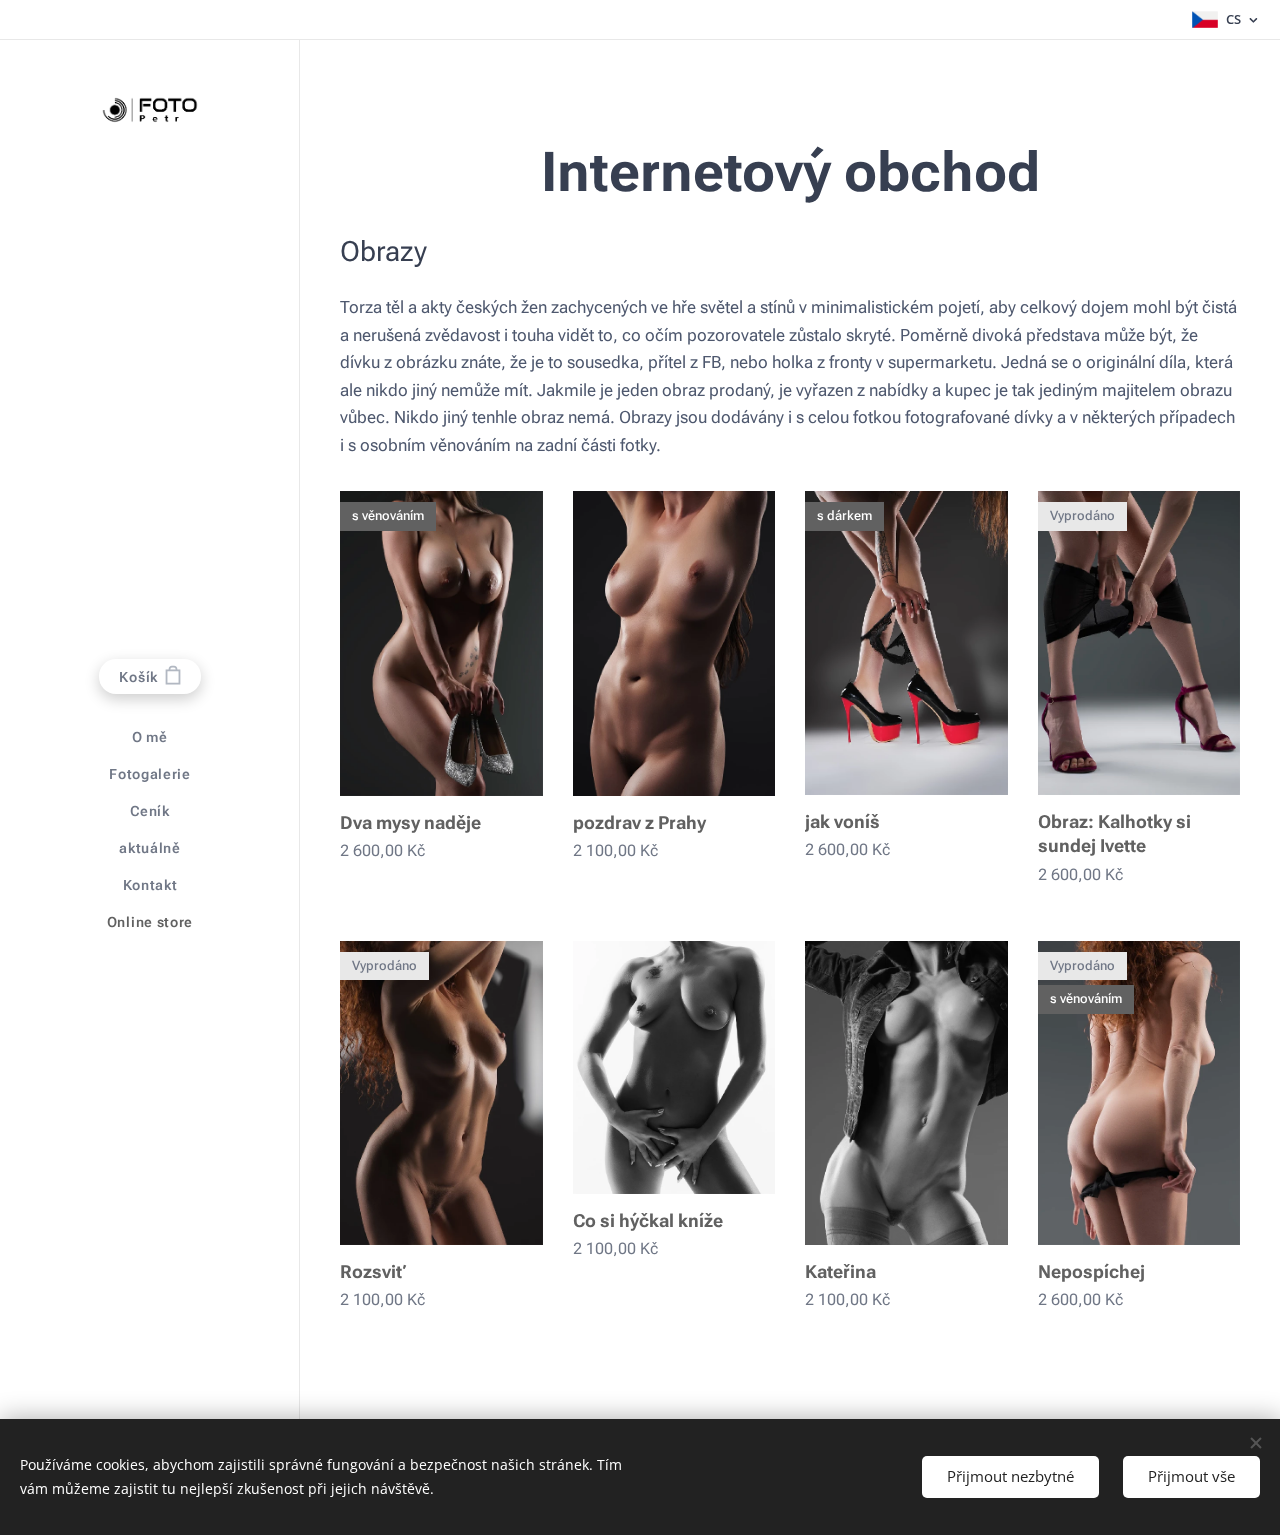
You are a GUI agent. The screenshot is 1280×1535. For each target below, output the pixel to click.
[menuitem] (150, 737)
